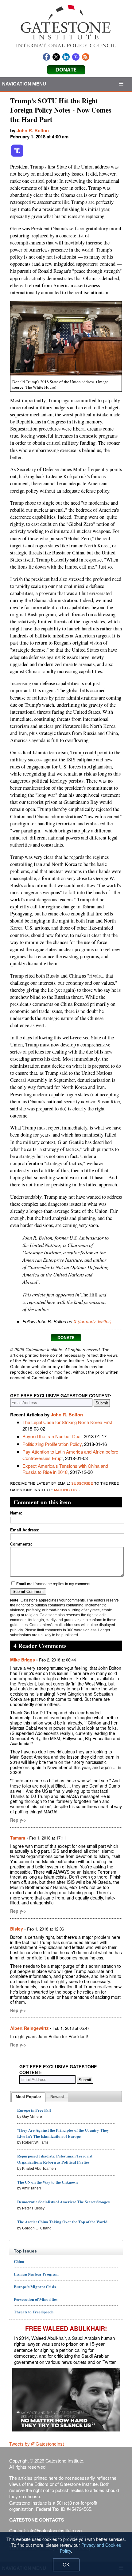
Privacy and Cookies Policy (90, 2548)
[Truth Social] (17, 156)
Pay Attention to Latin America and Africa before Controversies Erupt (70, 1455)
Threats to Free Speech (34, 2312)
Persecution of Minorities (36, 2299)
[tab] (28, 2097)
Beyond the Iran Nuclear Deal (52, 1436)
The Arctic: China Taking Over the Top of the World (62, 2222)
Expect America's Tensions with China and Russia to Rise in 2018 (65, 1469)
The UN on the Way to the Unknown (47, 2182)
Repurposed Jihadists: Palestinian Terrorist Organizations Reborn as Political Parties (55, 2159)
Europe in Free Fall (34, 2110)
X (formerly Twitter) (92, 1321)
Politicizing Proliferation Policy (52, 1444)
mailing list (66, 1489)
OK (66, 2565)
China (19, 2261)
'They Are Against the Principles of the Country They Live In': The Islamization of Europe (63, 2133)
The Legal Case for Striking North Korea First (67, 1422)
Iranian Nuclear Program (36, 2274)
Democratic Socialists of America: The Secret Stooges (63, 2202)
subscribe (82, 1483)
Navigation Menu (24, 84)
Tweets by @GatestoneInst (37, 2444)
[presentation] (28, 2097)
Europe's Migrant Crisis (35, 2286)
